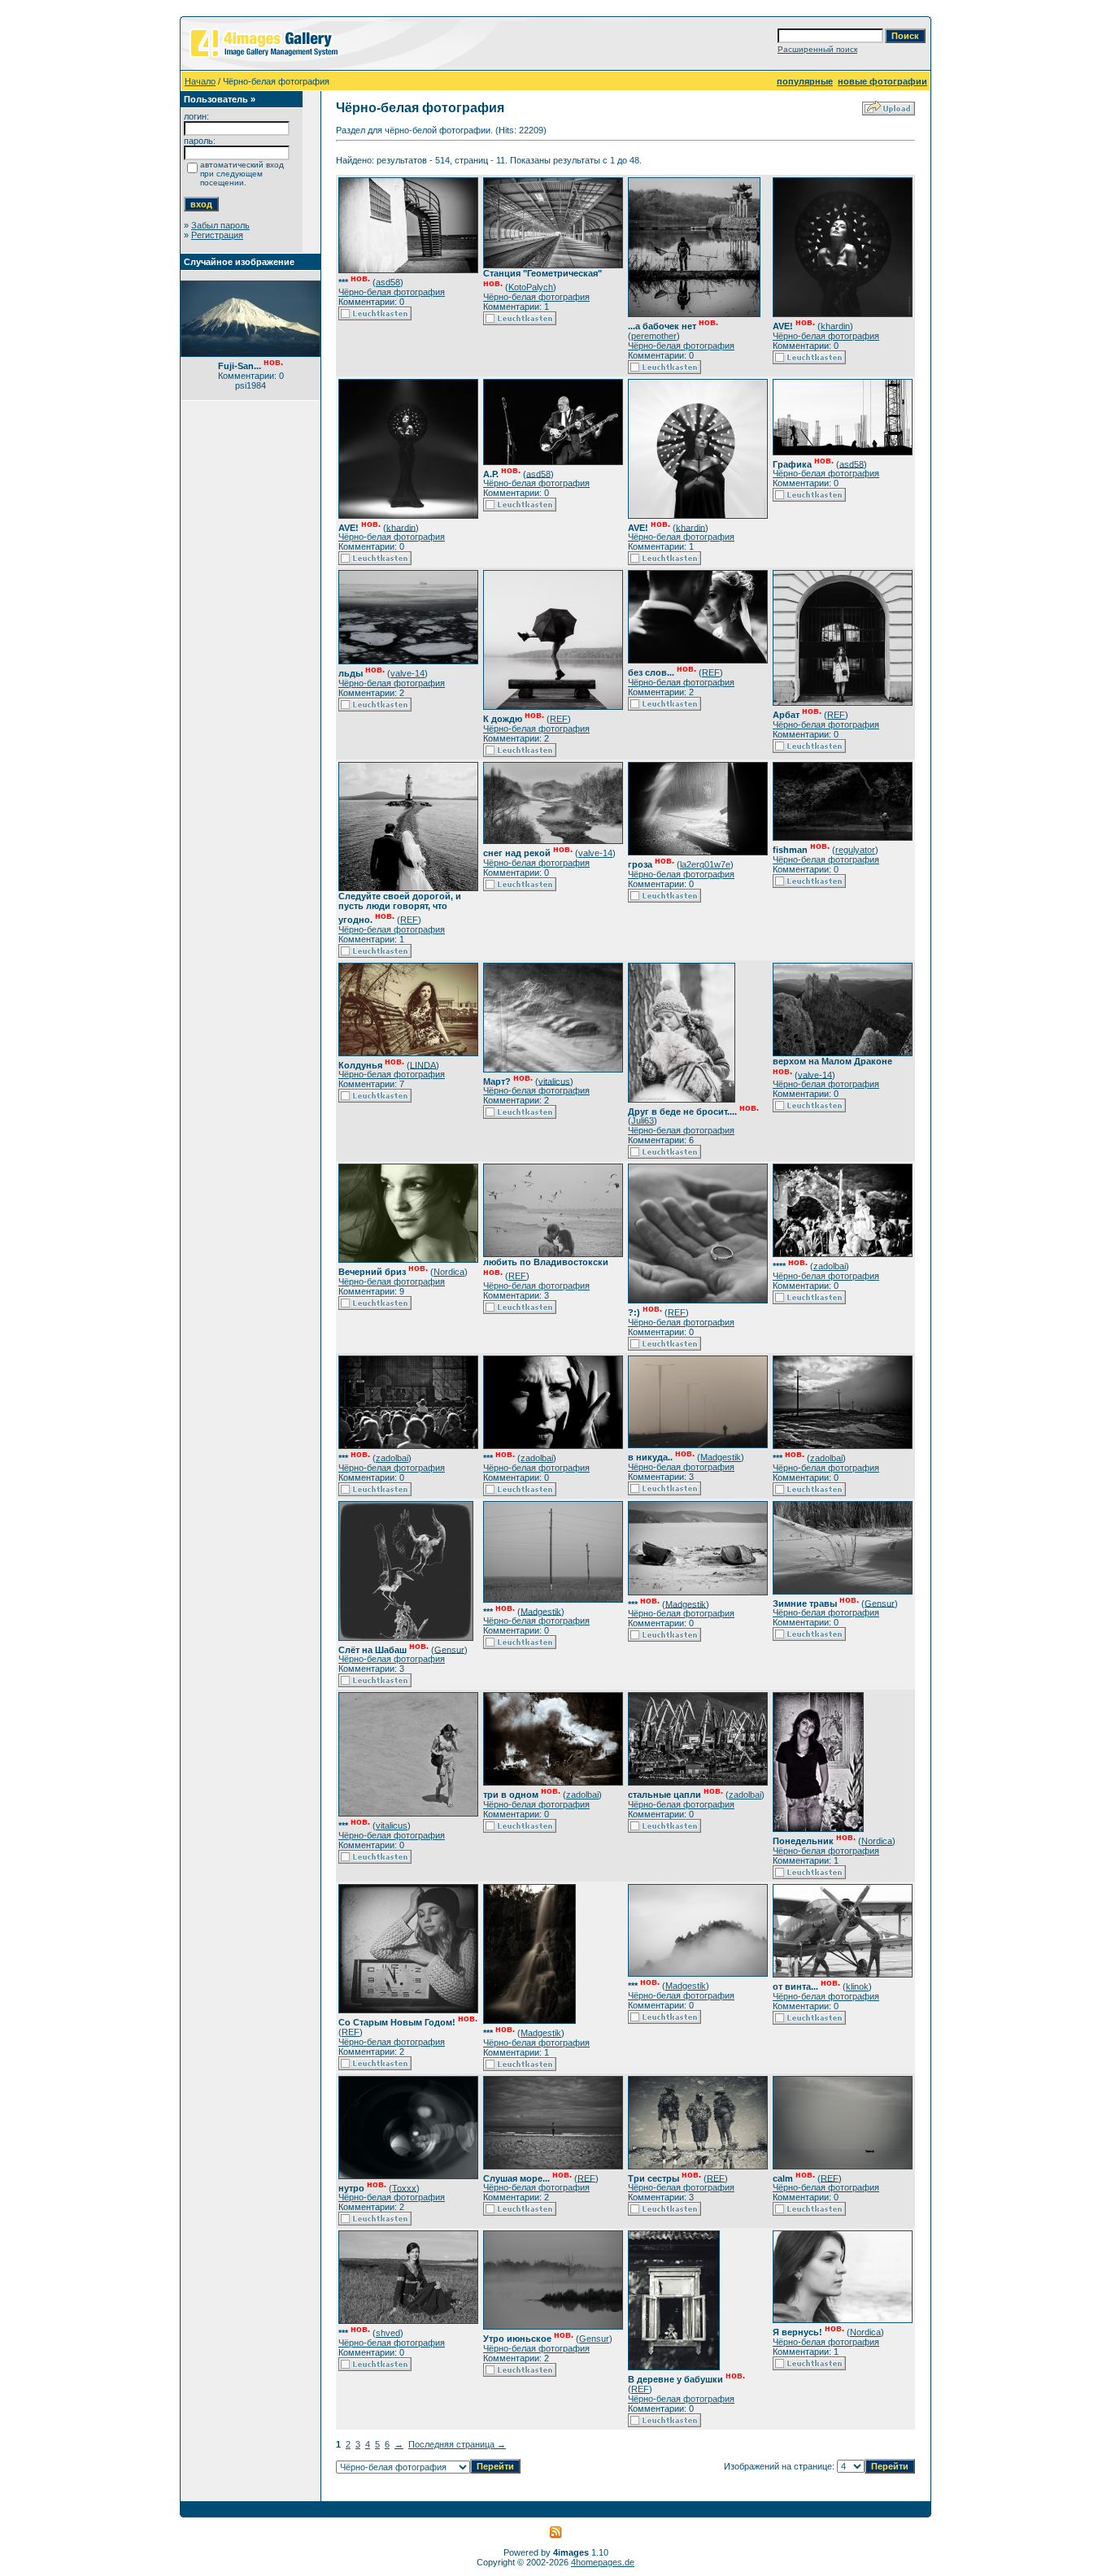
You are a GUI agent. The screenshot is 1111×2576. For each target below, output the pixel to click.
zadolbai (830, 1266)
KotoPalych (531, 287)
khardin (835, 326)
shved (388, 2333)
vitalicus (554, 1081)
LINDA (423, 1064)
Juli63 (643, 1120)
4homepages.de (603, 2562)
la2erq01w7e (705, 864)
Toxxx (404, 2187)
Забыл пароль (220, 225)
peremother (654, 336)
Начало (200, 81)
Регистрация (217, 235)
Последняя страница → (457, 2444)
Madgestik (721, 1457)
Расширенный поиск (817, 49)
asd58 (388, 282)
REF (559, 719)
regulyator (855, 850)
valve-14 (407, 673)
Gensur (449, 1649)
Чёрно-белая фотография (392, 292)
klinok (857, 1986)
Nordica (449, 1272)
